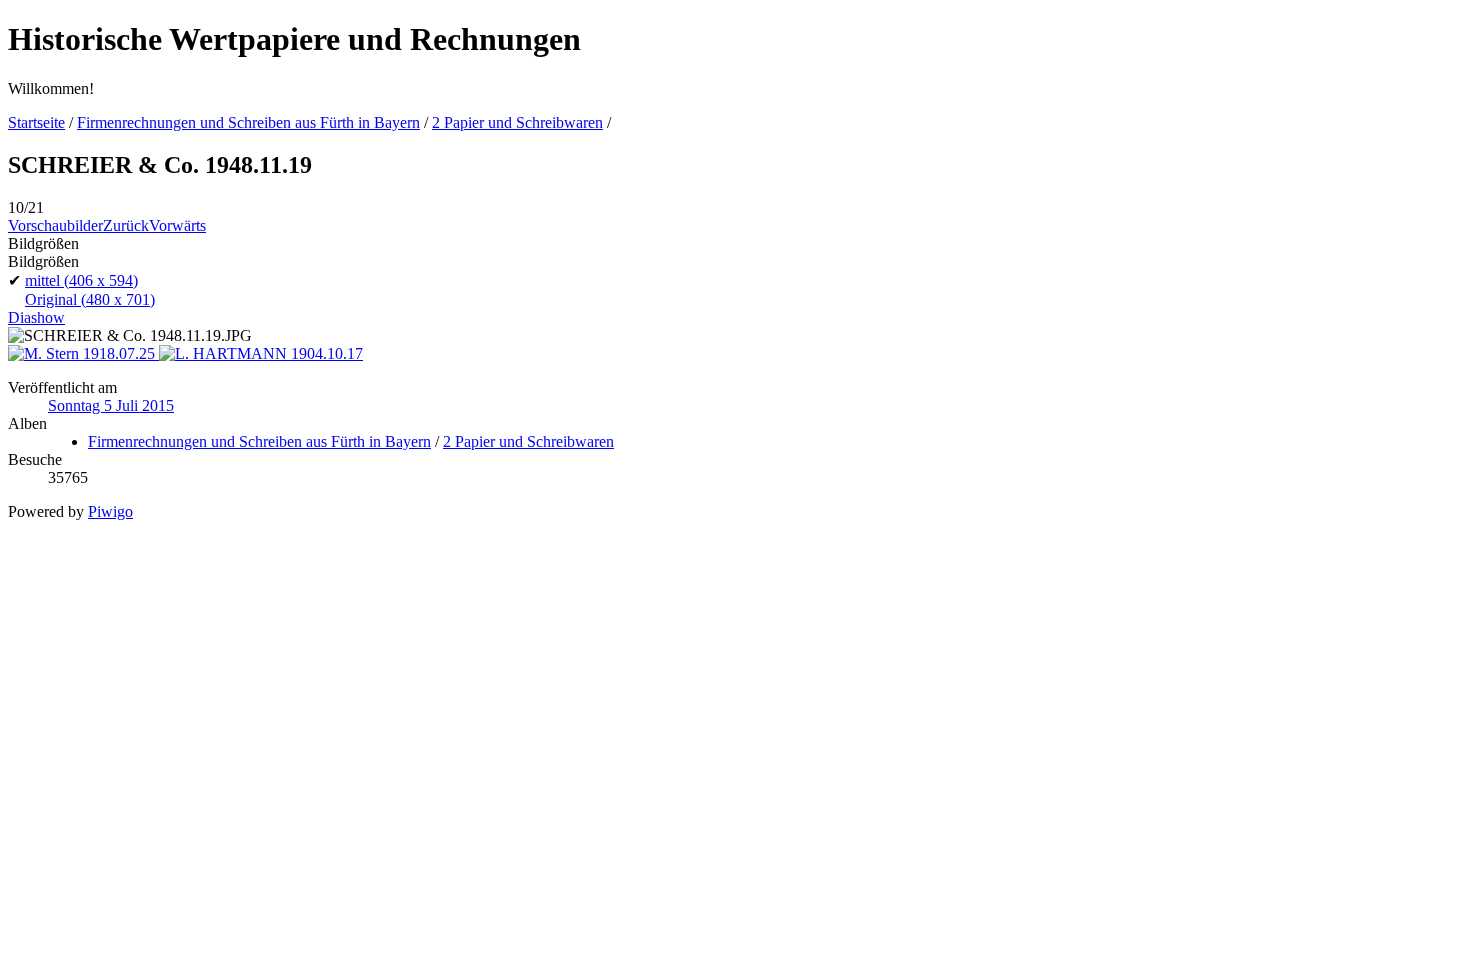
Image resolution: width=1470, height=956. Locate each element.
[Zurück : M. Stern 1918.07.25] (83, 353)
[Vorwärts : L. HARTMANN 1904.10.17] (261, 353)
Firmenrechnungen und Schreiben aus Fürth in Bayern (248, 122)
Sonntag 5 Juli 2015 (111, 405)
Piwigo (110, 511)
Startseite (36, 122)
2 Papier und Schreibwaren (517, 122)
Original (90, 299)
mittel (81, 280)
